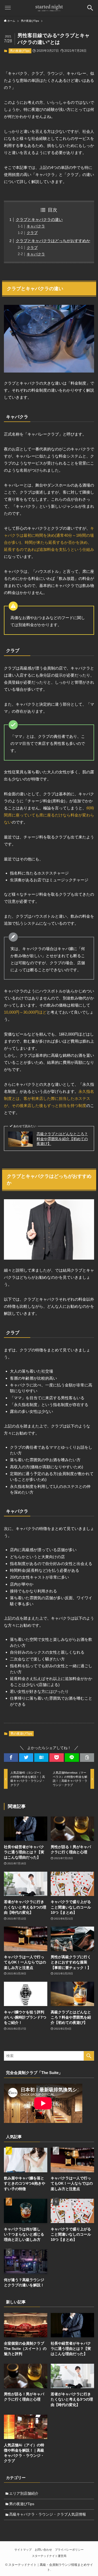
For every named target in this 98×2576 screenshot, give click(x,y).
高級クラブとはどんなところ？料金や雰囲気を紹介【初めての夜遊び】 (62, 1139)
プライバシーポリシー (69, 2550)
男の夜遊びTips (20, 51)
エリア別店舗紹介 (24, 2494)
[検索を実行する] (89, 2056)
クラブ (32, 233)
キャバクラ (36, 226)
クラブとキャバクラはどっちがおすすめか (53, 241)
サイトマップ (23, 2550)
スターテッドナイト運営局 (49, 2556)
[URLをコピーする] (87, 1758)
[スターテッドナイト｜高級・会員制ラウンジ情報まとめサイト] (49, 8)
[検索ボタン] (90, 8)
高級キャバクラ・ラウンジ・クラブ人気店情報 (48, 2514)
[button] (11, 1758)
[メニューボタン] (8, 8)
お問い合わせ (43, 2550)
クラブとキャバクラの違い (39, 219)
